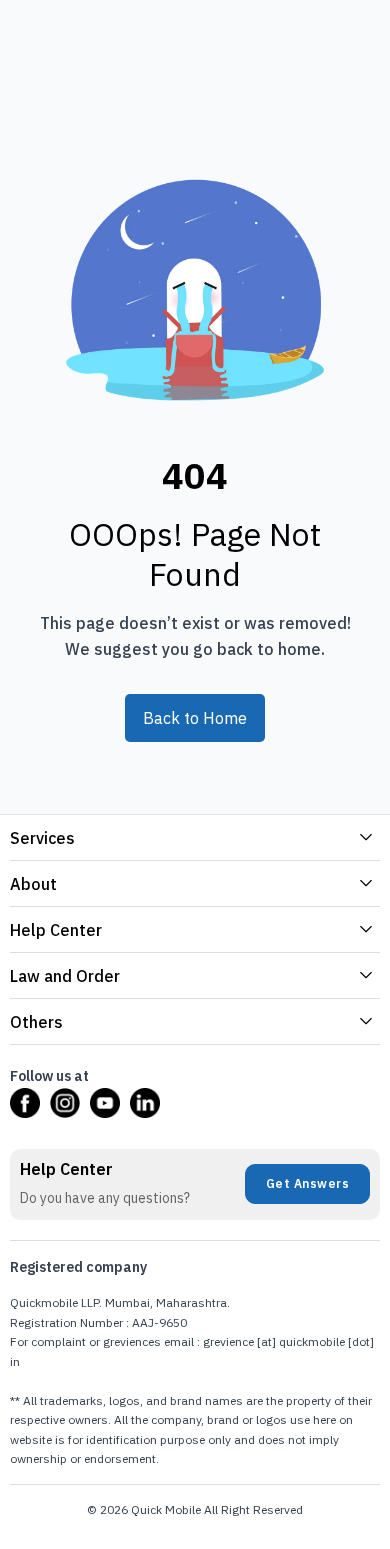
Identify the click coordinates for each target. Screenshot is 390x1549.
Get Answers (308, 1183)
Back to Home (195, 718)
